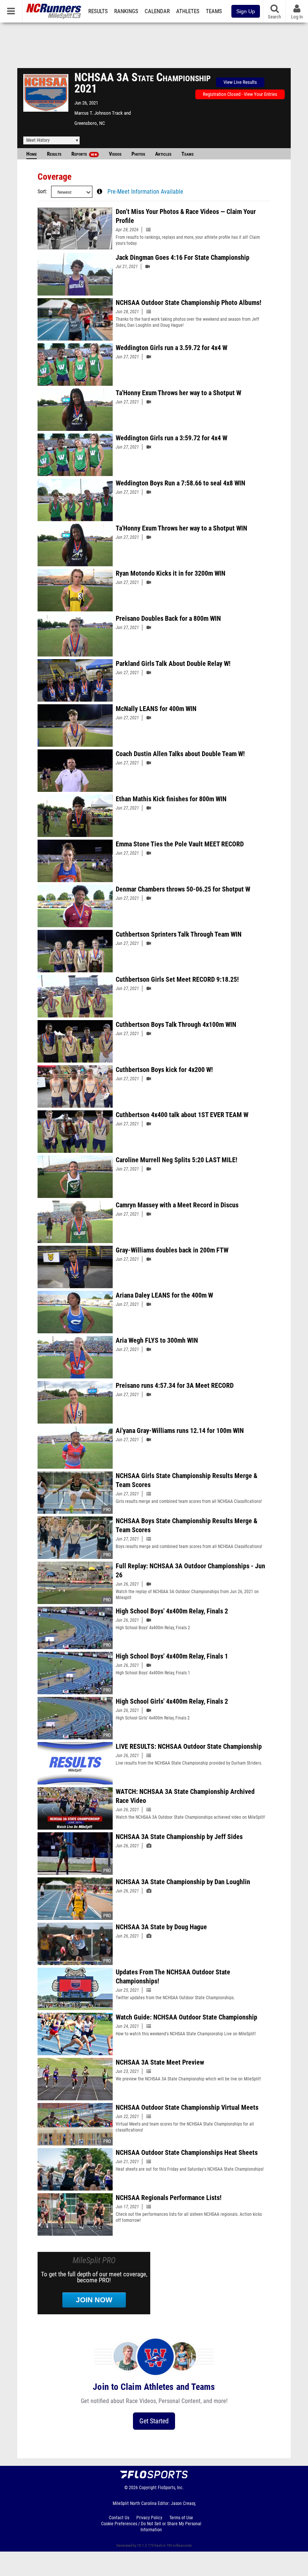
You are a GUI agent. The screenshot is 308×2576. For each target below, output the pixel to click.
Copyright (148, 2488)
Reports (84, 154)
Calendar (157, 11)
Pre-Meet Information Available (145, 192)
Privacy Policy (149, 2518)
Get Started (154, 2421)
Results (98, 11)
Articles (163, 154)
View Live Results (240, 82)
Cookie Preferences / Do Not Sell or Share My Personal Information (151, 2527)
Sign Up (246, 11)
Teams (214, 11)
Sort (42, 192)
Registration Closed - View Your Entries (240, 94)
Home (32, 154)
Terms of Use (181, 2518)
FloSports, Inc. (171, 2488)
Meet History (38, 140)
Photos (138, 154)
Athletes (188, 11)
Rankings (126, 11)
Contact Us (119, 2518)
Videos (115, 154)
